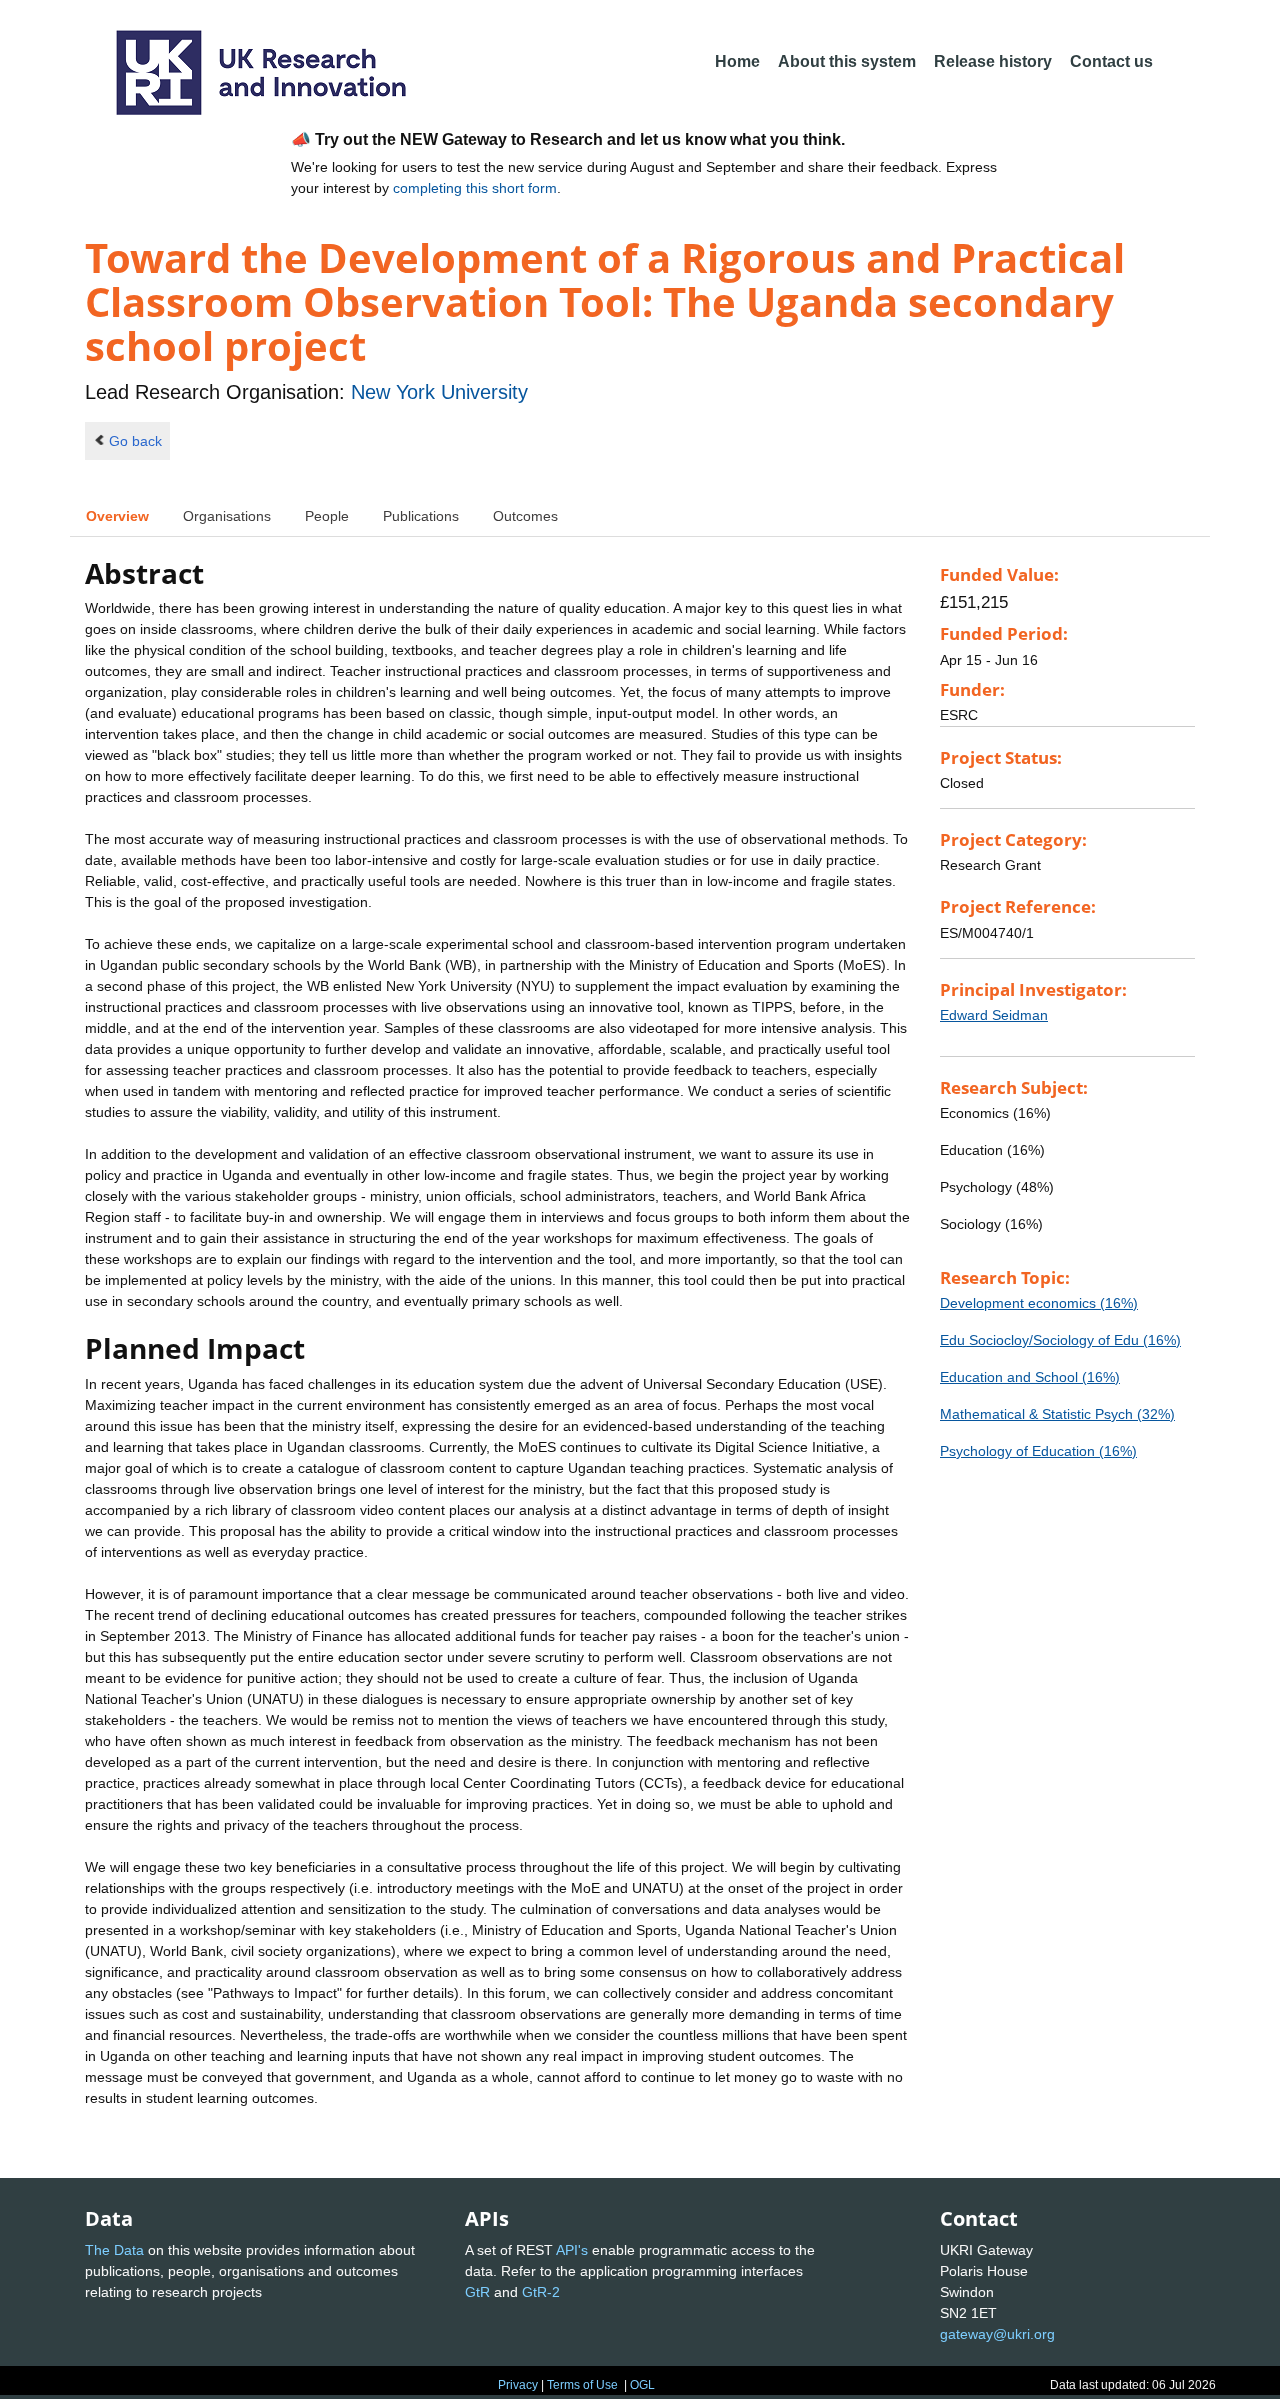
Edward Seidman (994, 1015)
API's (572, 2250)
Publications (421, 516)
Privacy (518, 2385)
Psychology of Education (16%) (1038, 1451)
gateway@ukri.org (997, 2334)
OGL (642, 2385)
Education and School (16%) (1030, 1377)
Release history (993, 61)
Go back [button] (135, 441)
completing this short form (475, 188)
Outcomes (525, 516)
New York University (439, 392)
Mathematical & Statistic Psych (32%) (1057, 1414)
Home (737, 61)
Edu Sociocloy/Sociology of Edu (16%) (1060, 1340)
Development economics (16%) (1039, 1303)
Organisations (227, 516)
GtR (477, 2292)
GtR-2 (541, 2292)
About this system (847, 61)
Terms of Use (582, 2385)
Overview (117, 516)
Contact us (1111, 61)
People (327, 516)
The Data (114, 2250)
